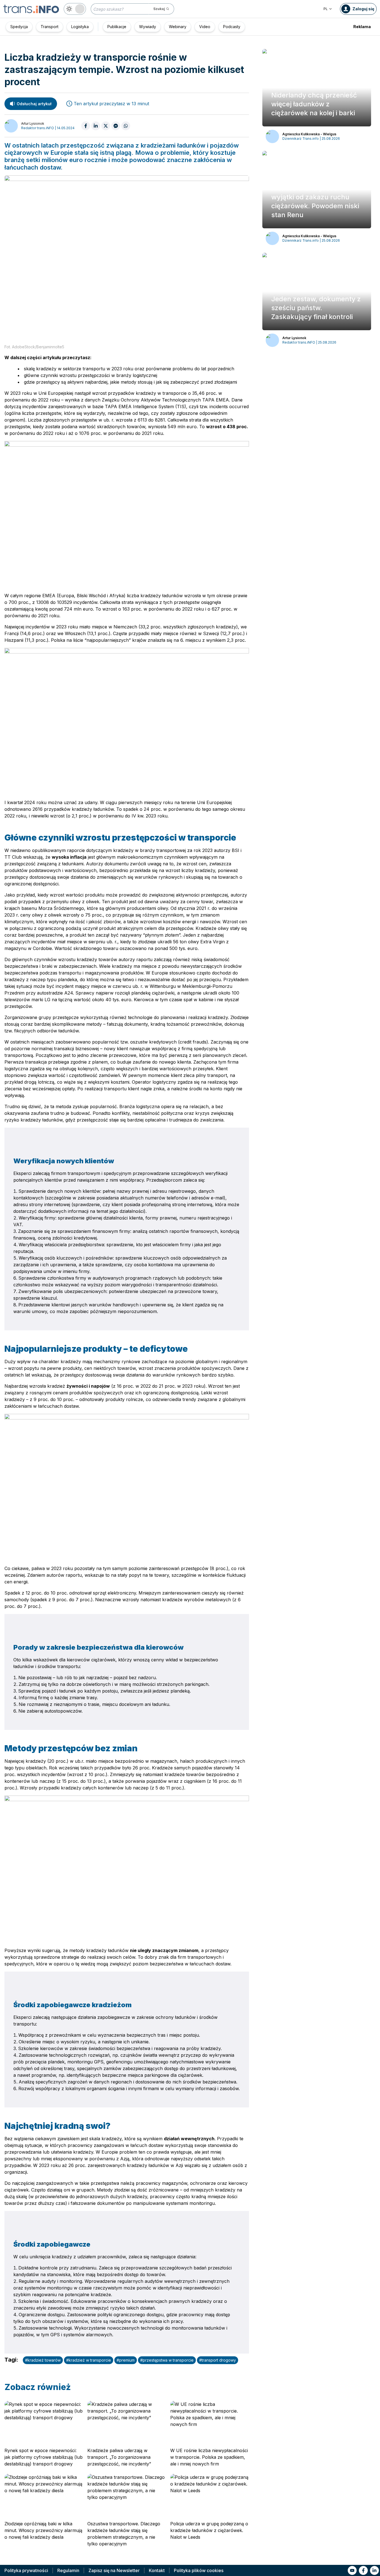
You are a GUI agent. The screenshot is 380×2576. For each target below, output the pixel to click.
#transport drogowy (218, 2360)
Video (205, 27)
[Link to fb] (363, 2570)
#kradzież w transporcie (89, 2360)
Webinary (178, 27)
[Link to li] (374, 2570)
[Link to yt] (352, 2570)
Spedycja (19, 27)
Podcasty (232, 27)
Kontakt (157, 2570)
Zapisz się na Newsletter (114, 2570)
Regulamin (68, 2570)
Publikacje (117, 27)
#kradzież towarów (43, 2360)
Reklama (362, 27)
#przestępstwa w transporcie (167, 2360)
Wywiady (148, 27)
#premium (126, 2360)
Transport (50, 27)
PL (326, 9)
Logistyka (80, 27)
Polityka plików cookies (199, 2570)
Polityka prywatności (26, 2570)
